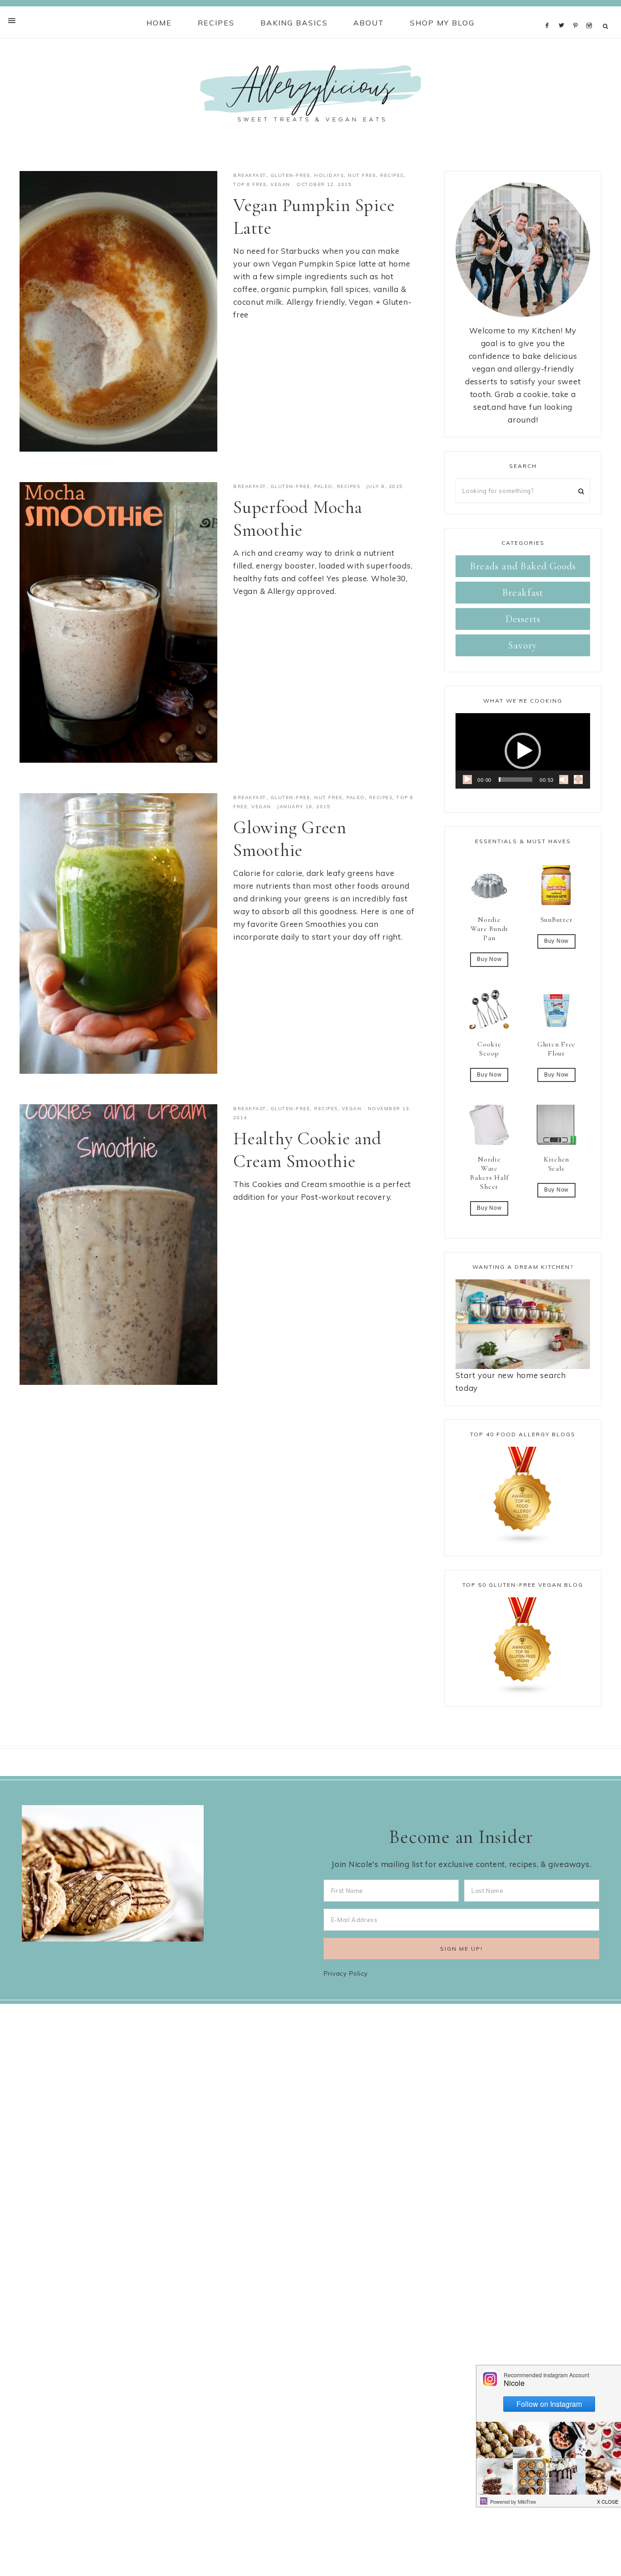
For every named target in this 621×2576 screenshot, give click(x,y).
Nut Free (362, 175)
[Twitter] (564, 13)
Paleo (323, 486)
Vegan (280, 184)
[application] (523, 751)
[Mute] (564, 780)
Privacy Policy (346, 1973)
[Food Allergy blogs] (523, 1496)
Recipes (392, 175)
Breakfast (250, 175)
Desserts (523, 619)
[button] (523, 751)
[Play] (467, 780)
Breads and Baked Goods (523, 566)
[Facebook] (550, 13)
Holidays (329, 175)
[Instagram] (591, 13)
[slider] (516, 780)
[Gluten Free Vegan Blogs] (523, 1646)
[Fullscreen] (578, 780)
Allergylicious (310, 93)
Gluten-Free (290, 175)
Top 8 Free (250, 184)
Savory (523, 645)
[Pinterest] (578, 13)
